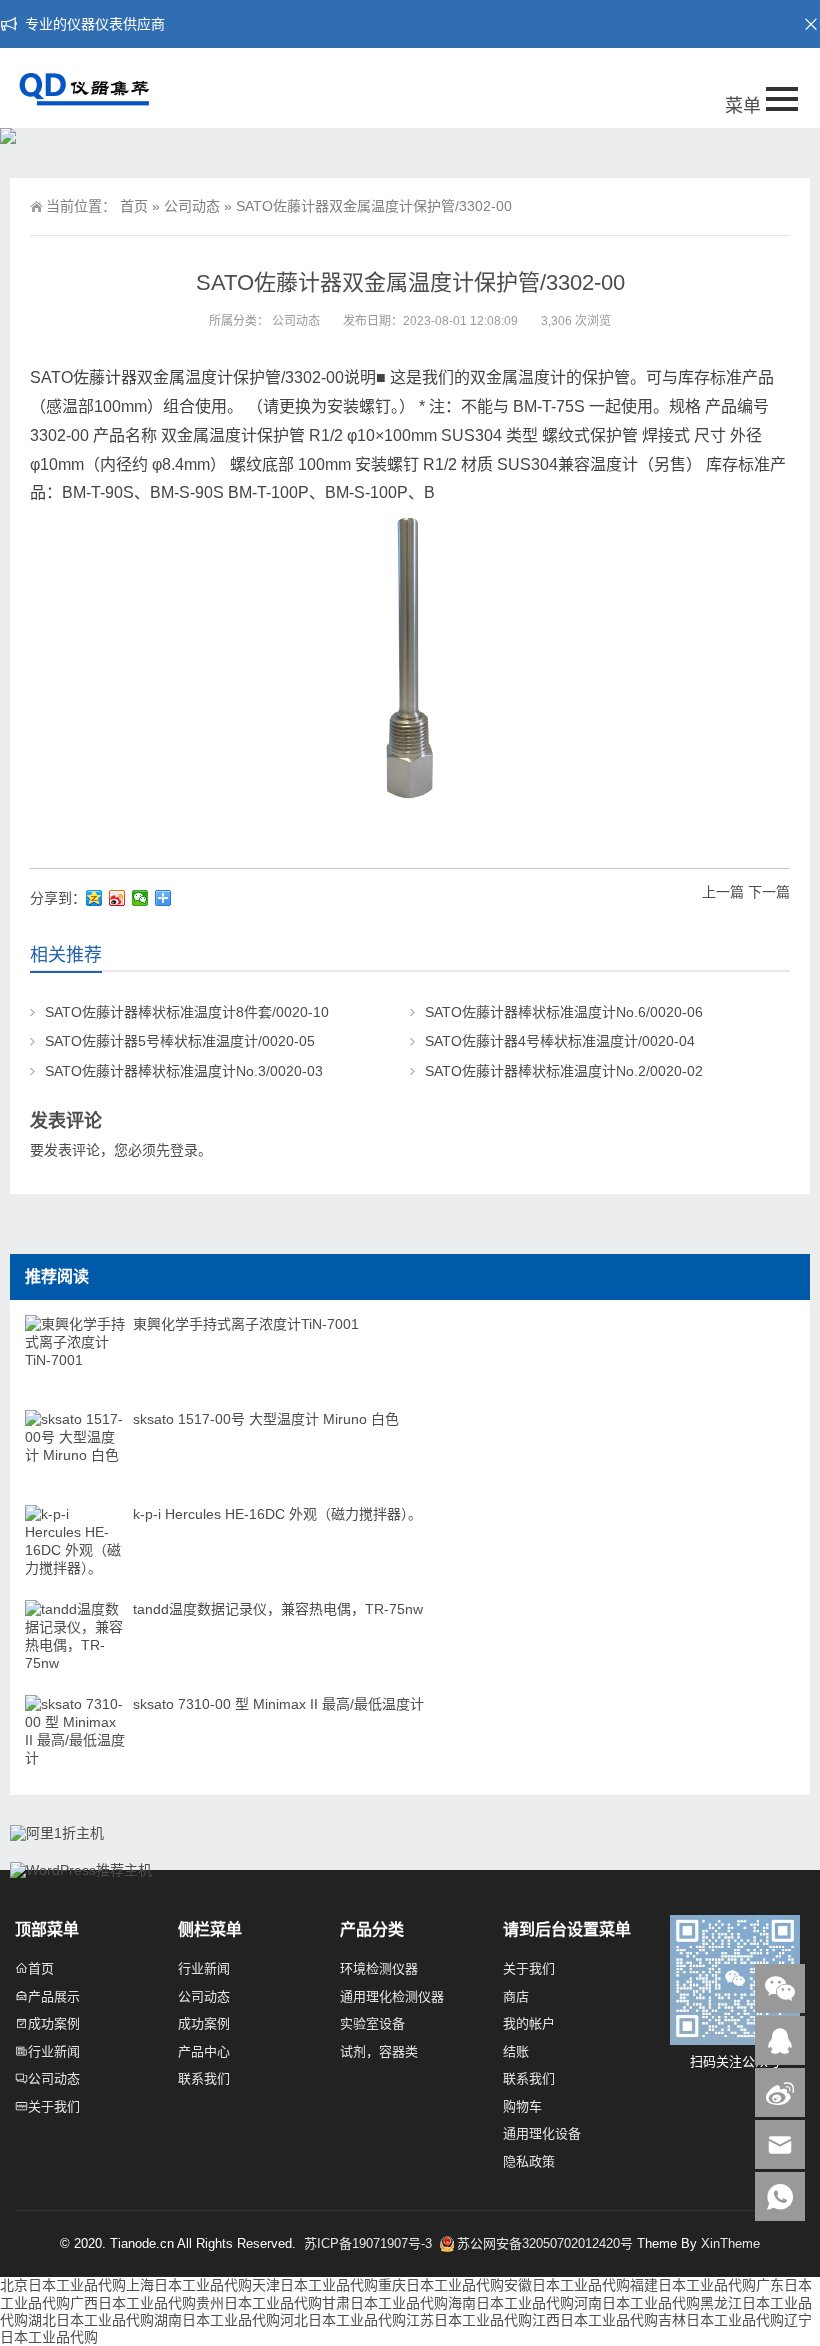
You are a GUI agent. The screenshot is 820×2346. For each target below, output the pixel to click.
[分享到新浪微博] (117, 898)
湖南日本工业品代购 (217, 2320)
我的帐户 (529, 2023)
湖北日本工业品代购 (91, 2320)
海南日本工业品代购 (511, 2303)
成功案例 (54, 2023)
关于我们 (54, 2106)
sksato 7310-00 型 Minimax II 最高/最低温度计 (278, 1704)
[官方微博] (780, 2092)
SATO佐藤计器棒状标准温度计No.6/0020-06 (564, 1012)
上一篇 (723, 892)
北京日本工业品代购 (63, 2285)
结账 (516, 2051)
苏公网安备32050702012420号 (545, 2243)
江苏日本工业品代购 (469, 2320)
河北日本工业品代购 (343, 2320)
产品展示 (54, 1996)
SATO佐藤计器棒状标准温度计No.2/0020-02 (564, 1071)
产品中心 (204, 2051)
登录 (184, 1150)
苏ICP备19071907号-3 (370, 2243)
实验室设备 (372, 2023)
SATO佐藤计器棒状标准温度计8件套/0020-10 (187, 1012)
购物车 (522, 2106)
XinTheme (730, 2243)
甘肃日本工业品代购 (385, 2303)
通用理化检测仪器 (392, 1996)
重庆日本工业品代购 (441, 2285)
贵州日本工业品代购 (259, 2303)
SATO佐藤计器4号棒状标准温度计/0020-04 (560, 1041)
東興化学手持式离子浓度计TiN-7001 (246, 1324)
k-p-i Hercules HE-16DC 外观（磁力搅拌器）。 (277, 1514)
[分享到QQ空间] (94, 898)
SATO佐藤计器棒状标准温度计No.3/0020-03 (184, 1071)
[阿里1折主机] (57, 1833)
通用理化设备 (542, 2133)
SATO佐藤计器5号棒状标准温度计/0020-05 (180, 1041)
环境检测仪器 (379, 1968)
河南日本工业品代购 (637, 2303)
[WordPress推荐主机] (81, 1870)
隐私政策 (529, 2161)
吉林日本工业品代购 (721, 2320)
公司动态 (192, 206)
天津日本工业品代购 (315, 2285)
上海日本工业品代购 (189, 2285)
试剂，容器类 (379, 2051)
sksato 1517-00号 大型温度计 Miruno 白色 (266, 1419)
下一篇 (769, 892)
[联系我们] (780, 2040)
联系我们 (204, 2078)
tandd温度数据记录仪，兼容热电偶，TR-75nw (278, 1609)
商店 (516, 1996)
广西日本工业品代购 (133, 2303)
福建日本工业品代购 (693, 2285)
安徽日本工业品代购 (567, 2285)
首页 (134, 206)
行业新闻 (54, 2051)
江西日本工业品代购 (595, 2320)
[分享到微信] (140, 898)
